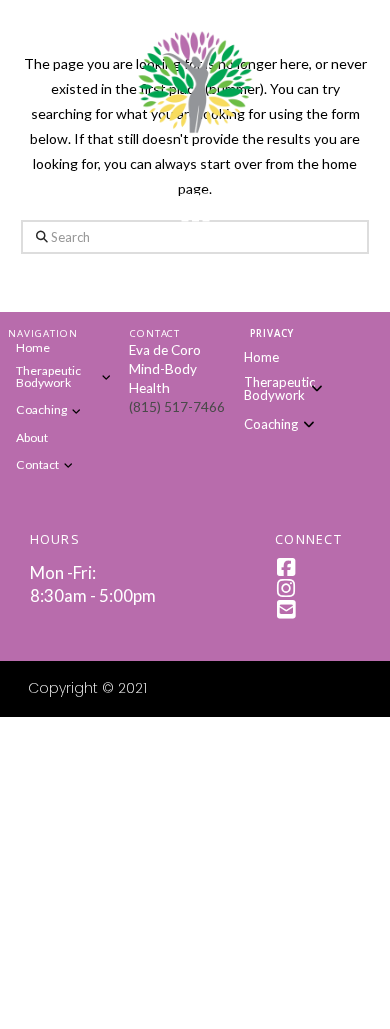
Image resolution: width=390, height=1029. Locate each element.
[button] (195, 208)
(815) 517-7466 (177, 407)
